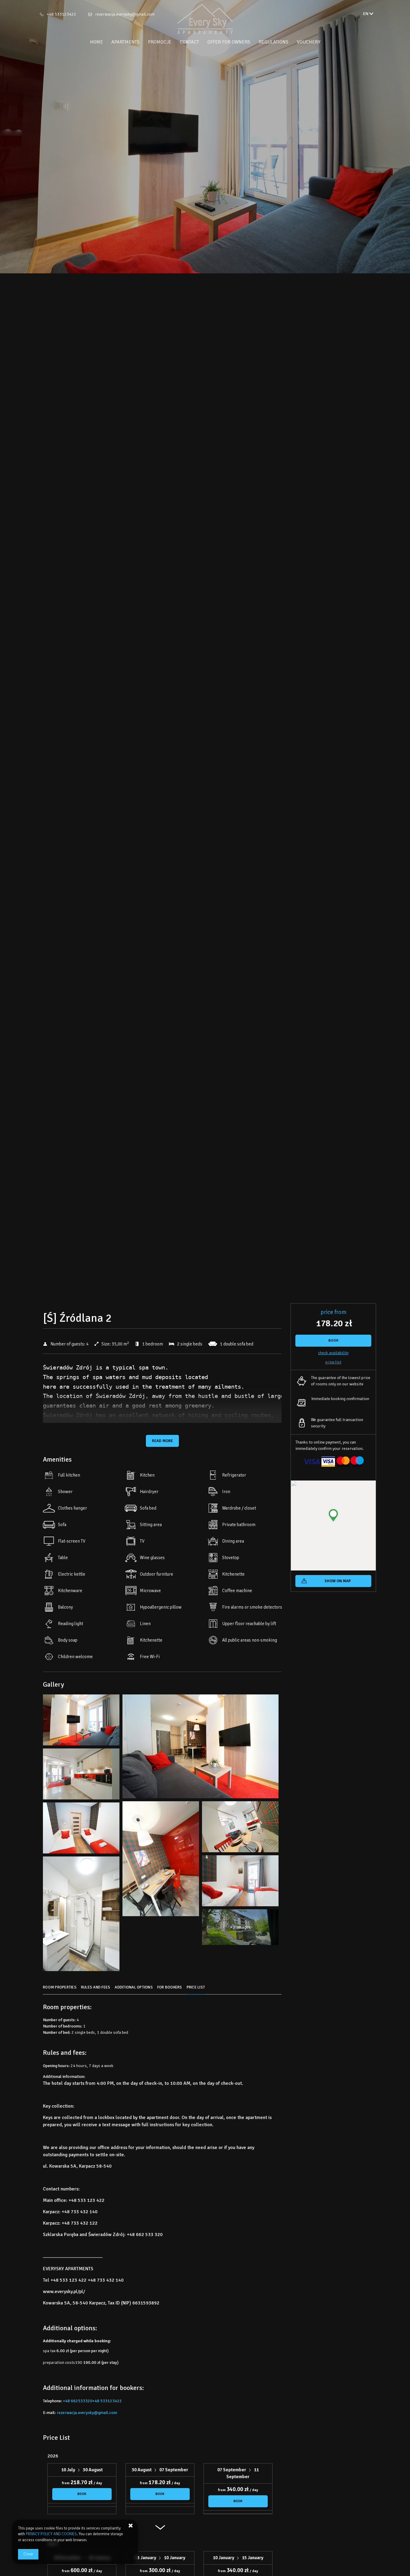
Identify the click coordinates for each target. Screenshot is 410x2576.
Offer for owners (229, 42)
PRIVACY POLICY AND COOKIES (51, 2534)
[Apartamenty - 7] (161, 1860)
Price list (333, 1362)
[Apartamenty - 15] (81, 1915)
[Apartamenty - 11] (81, 1829)
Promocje (160, 42)
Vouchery (309, 42)
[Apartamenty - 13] (240, 1882)
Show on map (338, 1581)
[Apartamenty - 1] (81, 1721)
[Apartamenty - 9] (240, 1828)
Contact (189, 42)
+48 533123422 (62, 14)
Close (28, 2554)
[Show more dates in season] (160, 2530)
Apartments (125, 42)
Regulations (274, 42)
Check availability (333, 1353)
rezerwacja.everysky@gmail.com (125, 14)
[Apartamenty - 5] (81, 1775)
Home (96, 42)
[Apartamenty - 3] (200, 1748)
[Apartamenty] (205, 19)
